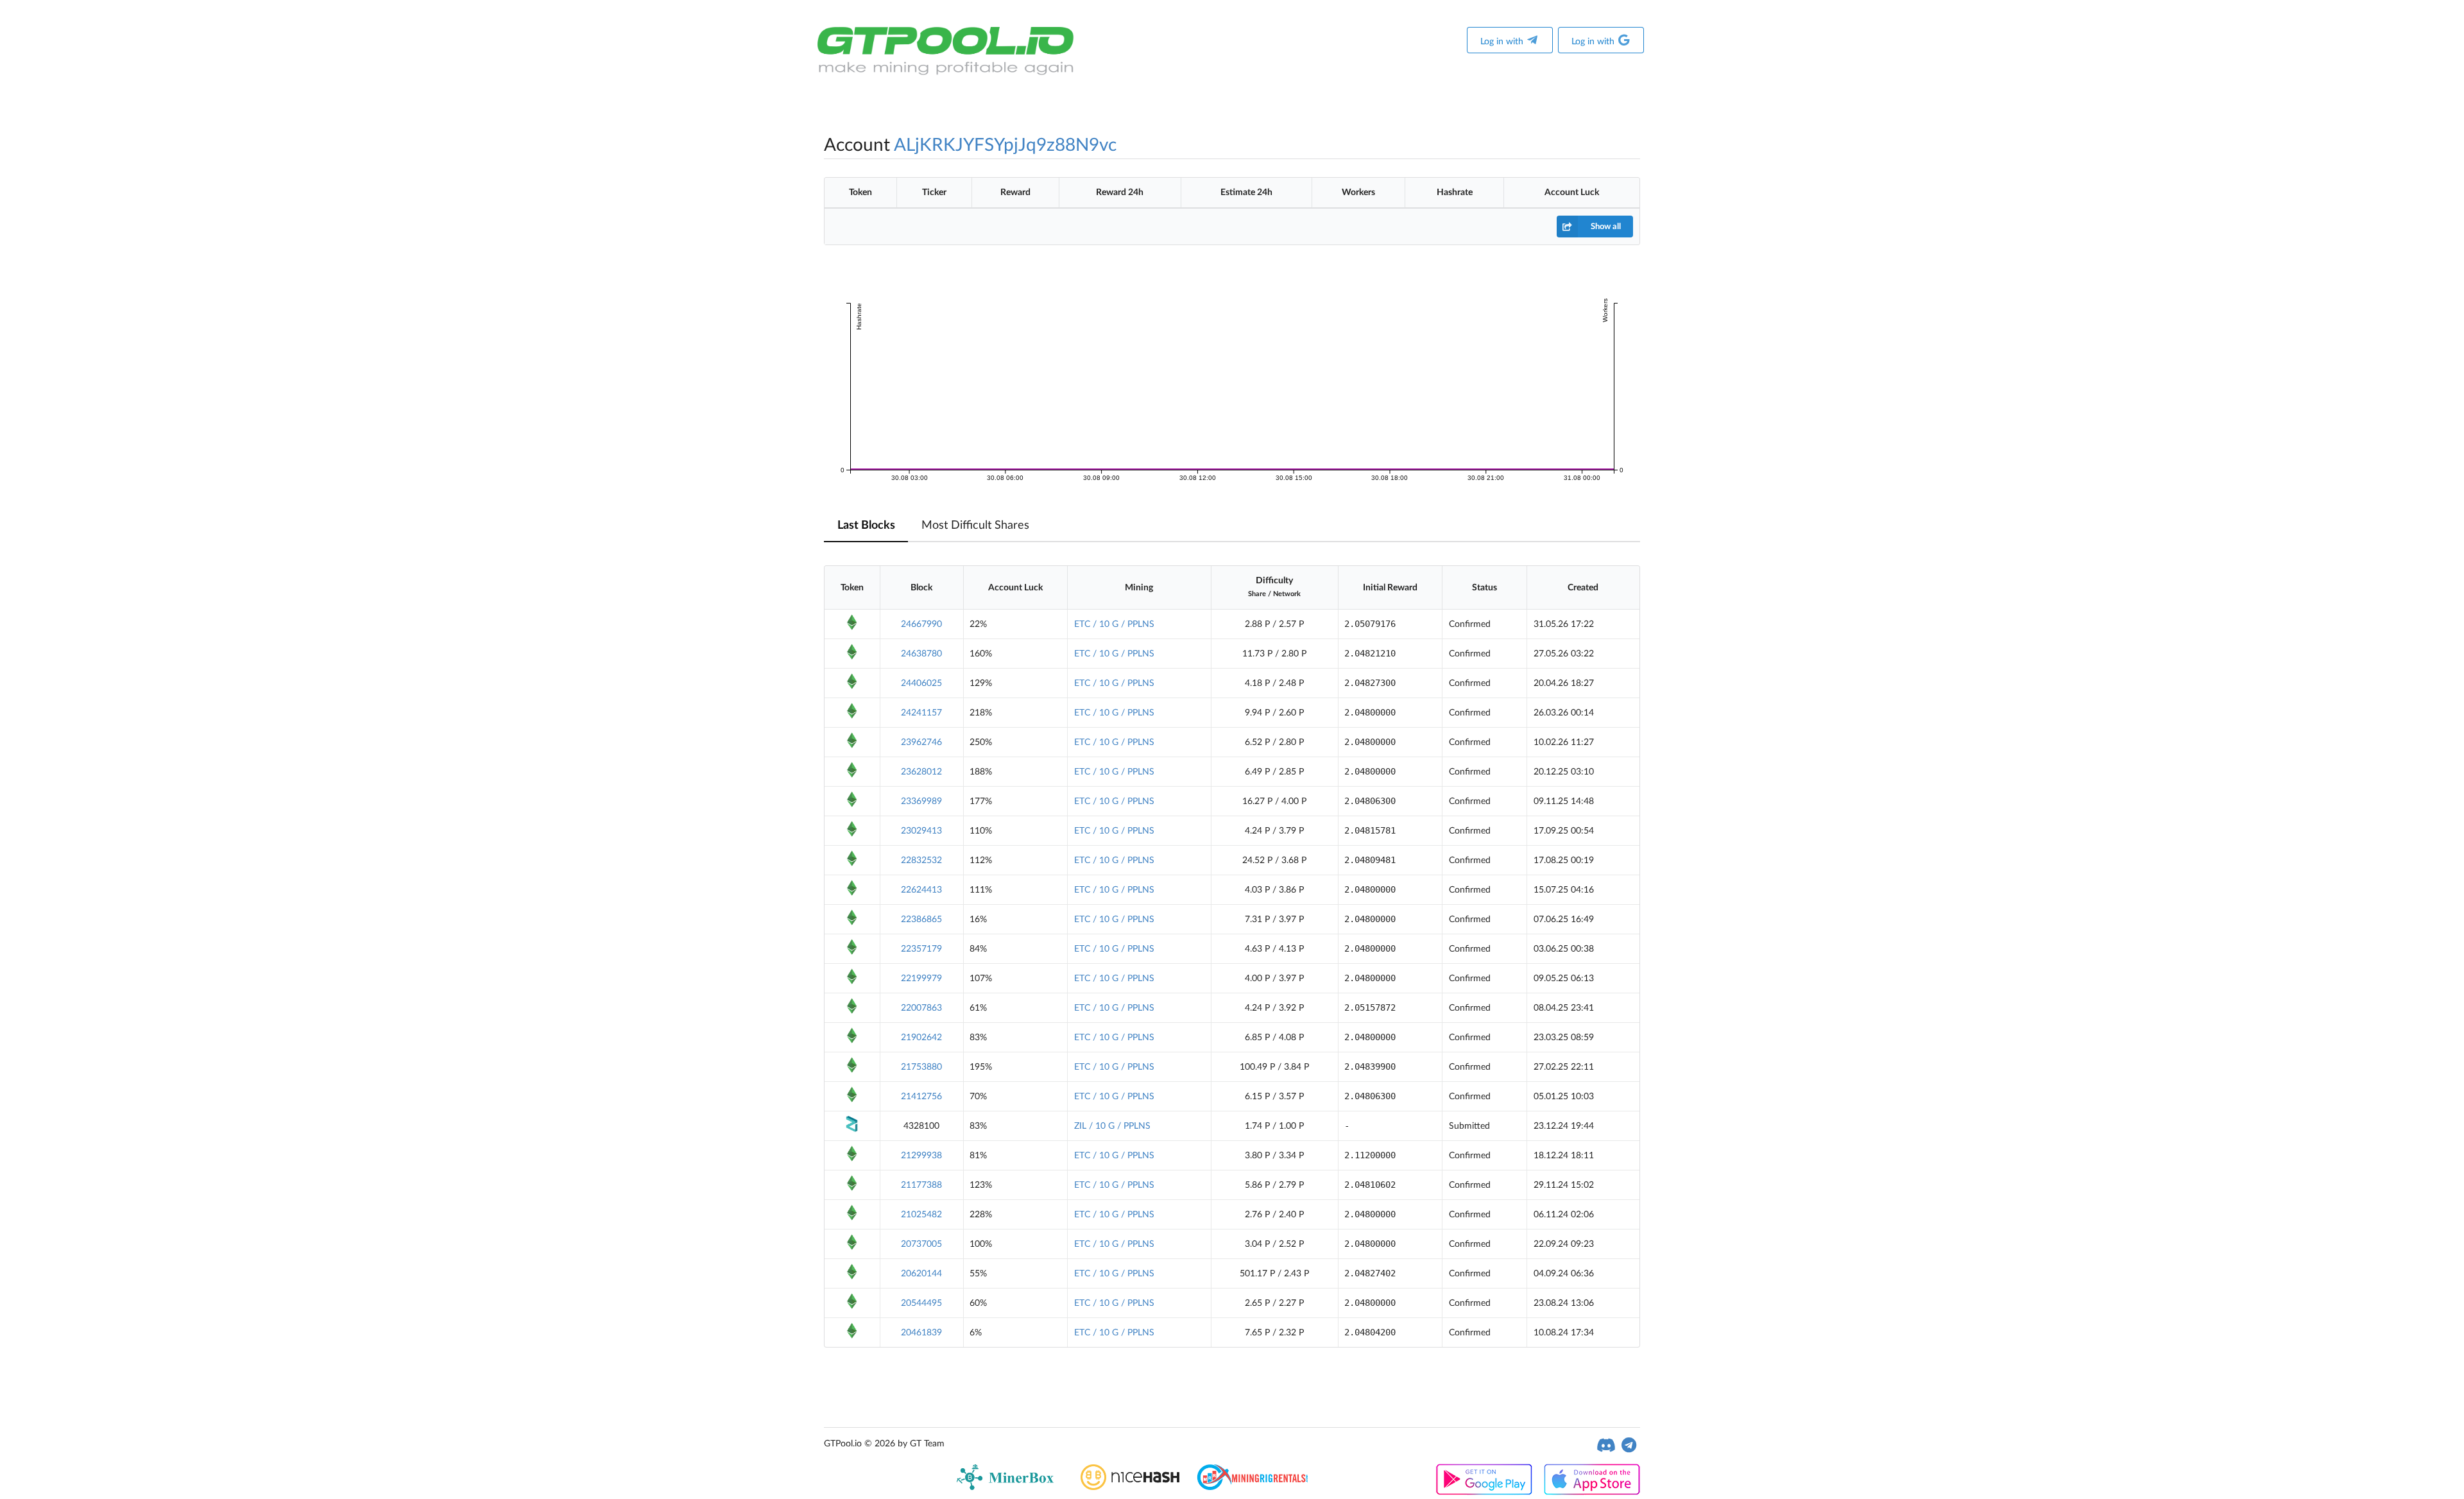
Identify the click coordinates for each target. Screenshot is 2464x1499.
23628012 (921, 772)
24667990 (921, 624)
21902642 (921, 1038)
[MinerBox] (1008, 1487)
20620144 (921, 1274)
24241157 (921, 713)
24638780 (921, 654)
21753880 (921, 1067)
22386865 (921, 920)
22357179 (921, 949)
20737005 (921, 1244)
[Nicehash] (1130, 1487)
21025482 (921, 1215)
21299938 (921, 1156)
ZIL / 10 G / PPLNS (1112, 1126)
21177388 (921, 1185)
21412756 (921, 1097)
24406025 (921, 683)
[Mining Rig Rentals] (1252, 1487)
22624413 (921, 890)
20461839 (921, 1333)
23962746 (921, 742)
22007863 (921, 1008)
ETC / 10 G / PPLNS (1114, 624)
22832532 (921, 861)
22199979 (921, 979)
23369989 (921, 801)
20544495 (921, 1303)
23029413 (921, 831)
